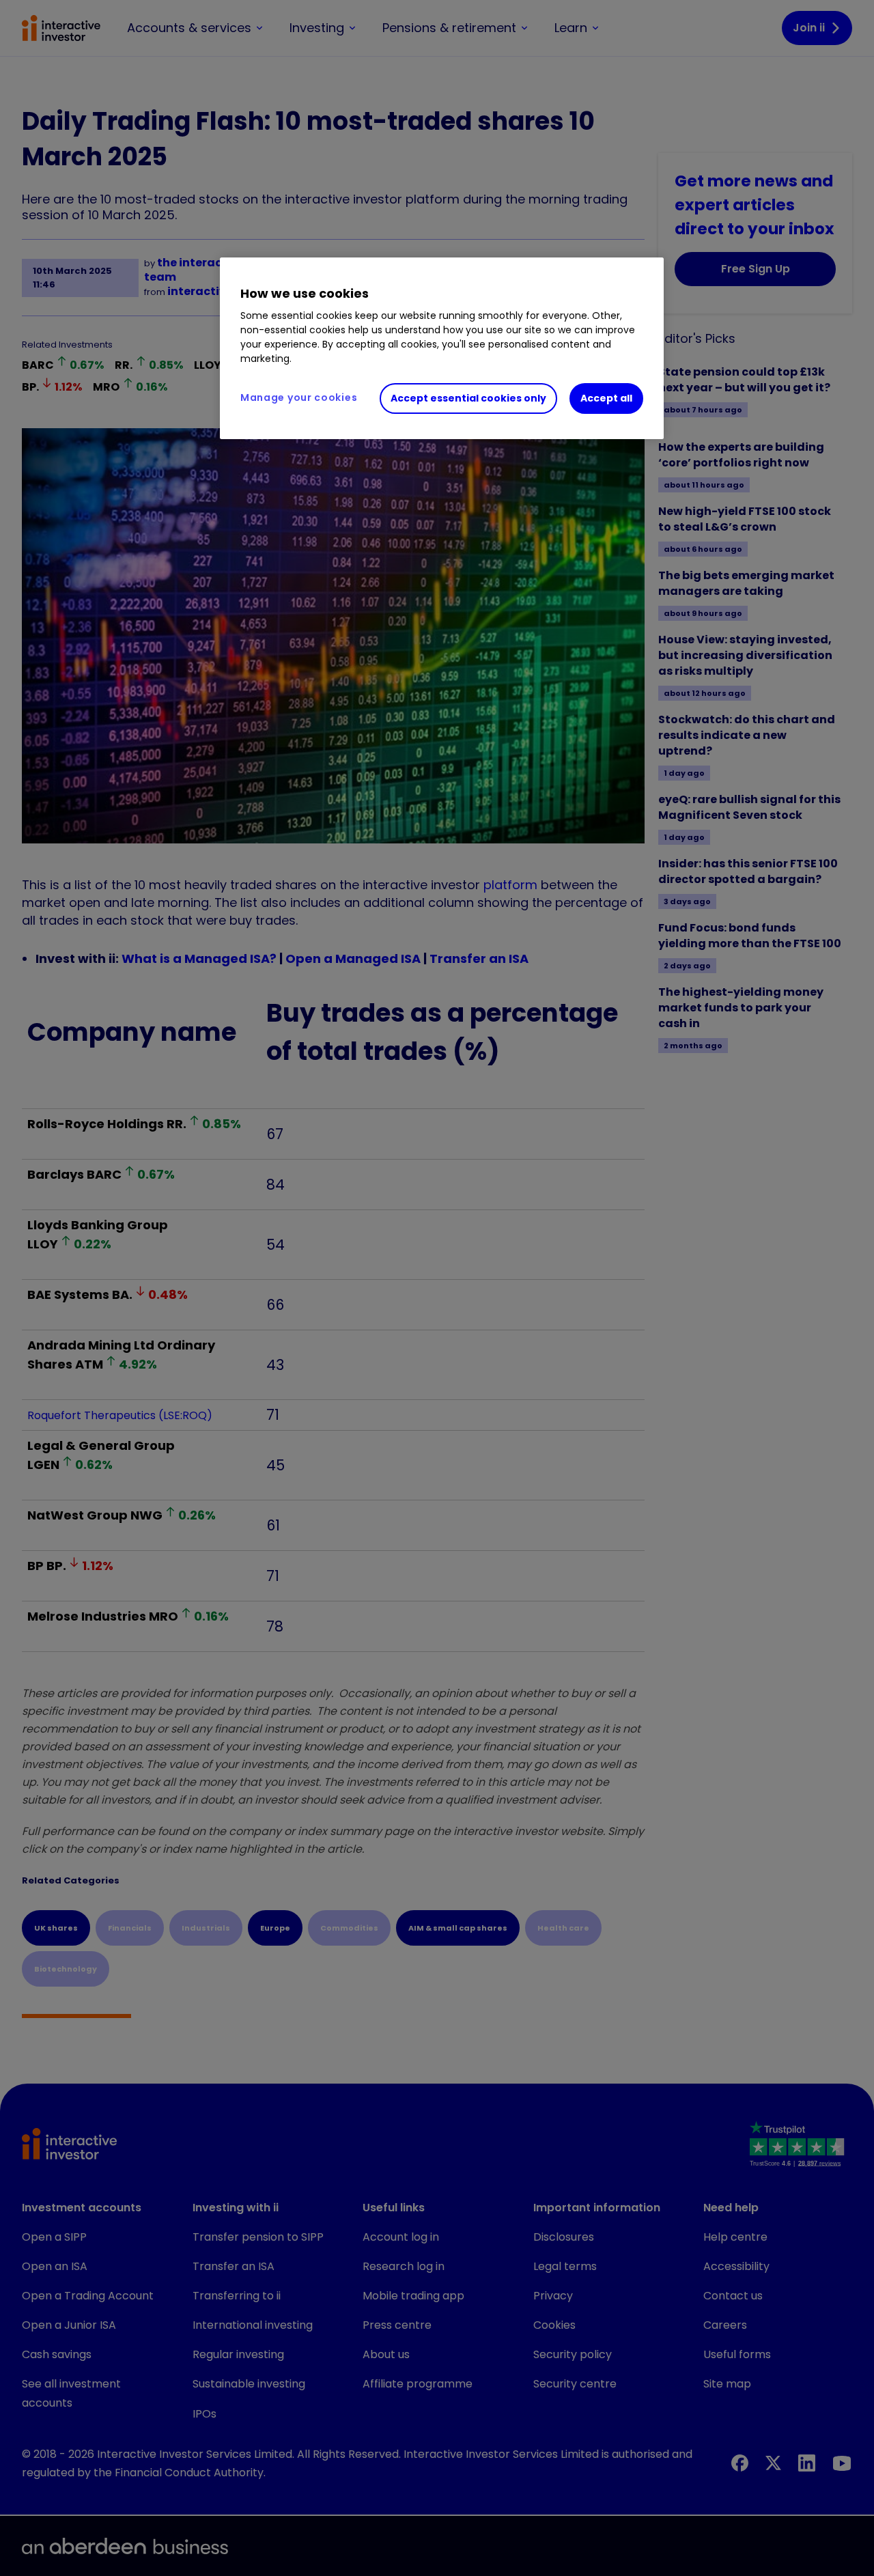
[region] (442, 348)
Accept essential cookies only (468, 398)
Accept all (606, 398)
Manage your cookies (299, 397)
